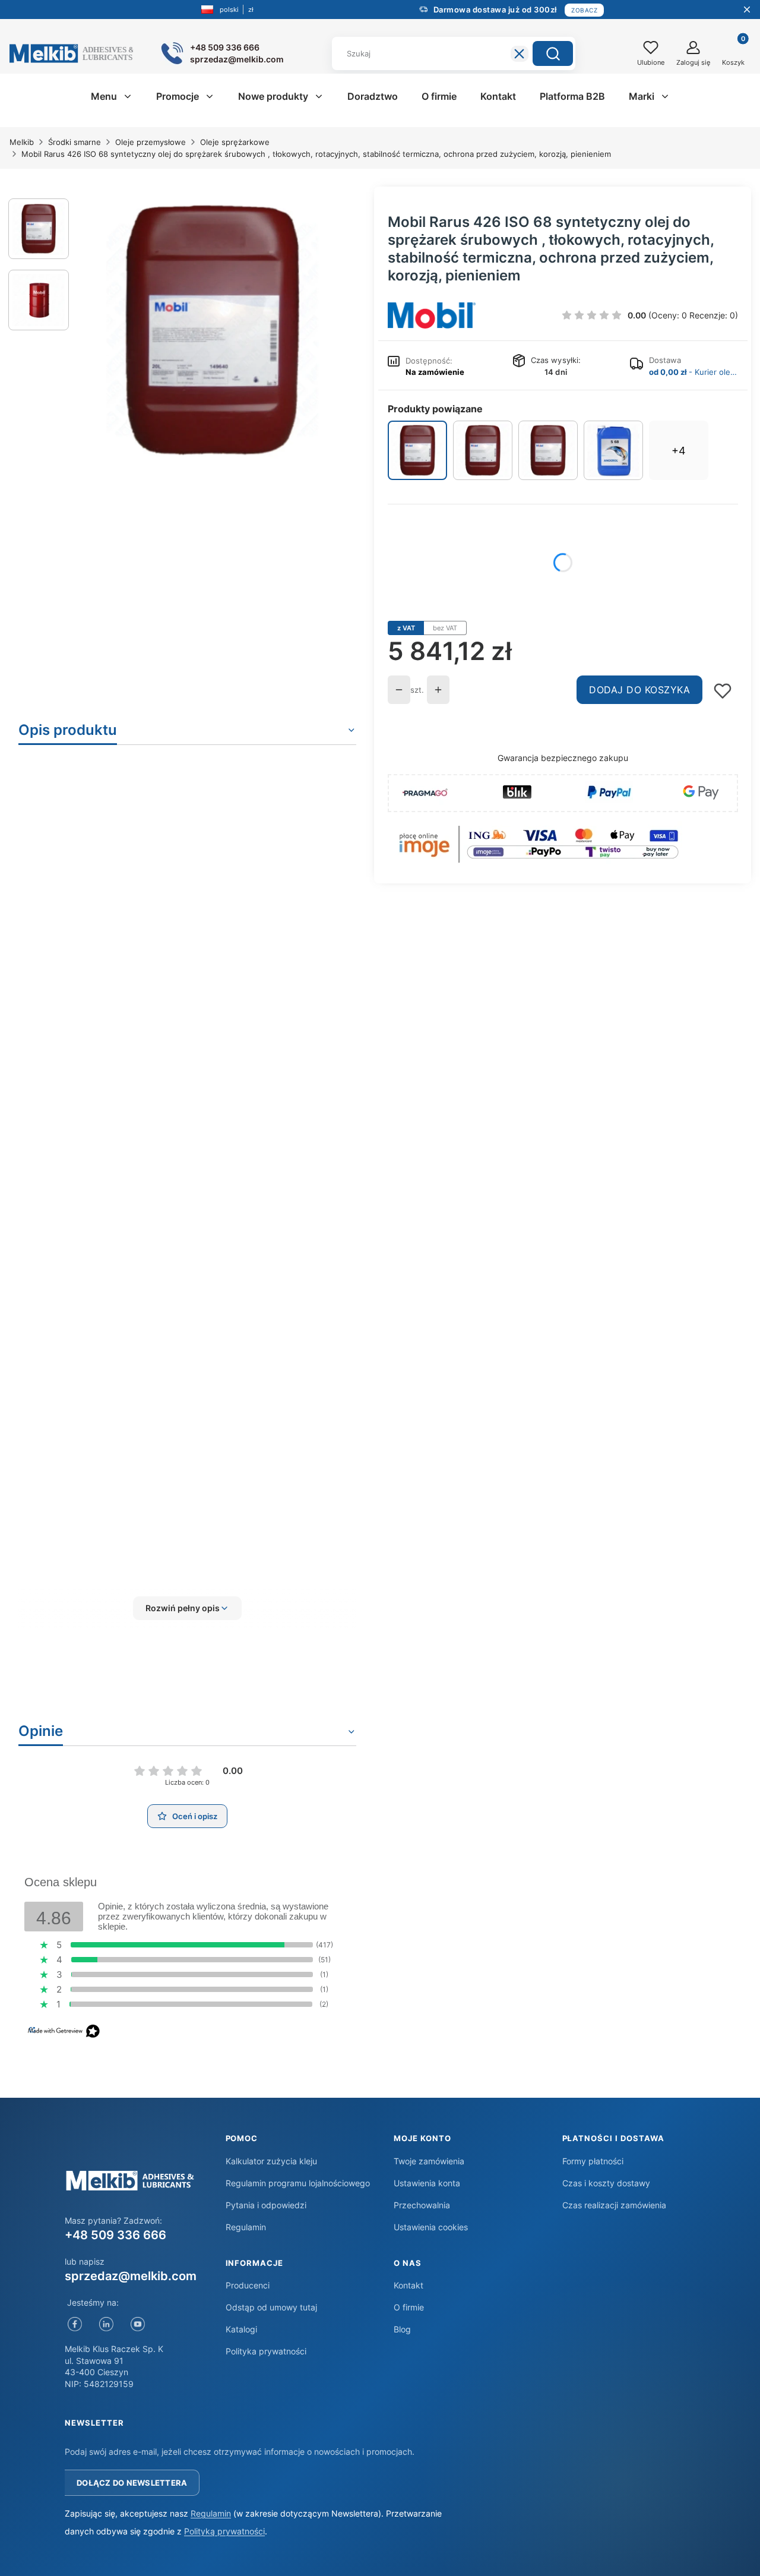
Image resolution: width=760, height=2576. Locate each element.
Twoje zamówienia (429, 2161)
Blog (402, 2329)
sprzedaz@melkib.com (131, 2276)
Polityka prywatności (266, 2351)
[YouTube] (137, 2324)
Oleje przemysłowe (151, 142)
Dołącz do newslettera (132, 2483)
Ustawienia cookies (431, 2227)
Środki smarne (75, 142)
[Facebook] (75, 2324)
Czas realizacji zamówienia (614, 2205)
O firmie (409, 2307)
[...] (213, 330)
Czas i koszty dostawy (606, 2183)
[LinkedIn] (106, 2324)
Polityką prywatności (224, 2531)
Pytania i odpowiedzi (266, 2205)
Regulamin (246, 2227)
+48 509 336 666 (115, 2235)
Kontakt (408, 2285)
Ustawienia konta (427, 2183)
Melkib (22, 142)
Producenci (248, 2285)
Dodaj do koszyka (639, 690)
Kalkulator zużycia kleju (271, 2161)
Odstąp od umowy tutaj (271, 2307)
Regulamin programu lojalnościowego (298, 2183)
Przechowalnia (422, 2205)
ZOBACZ (584, 10)
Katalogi (241, 2329)
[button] (553, 53)
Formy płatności (593, 2161)
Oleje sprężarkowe (235, 142)
